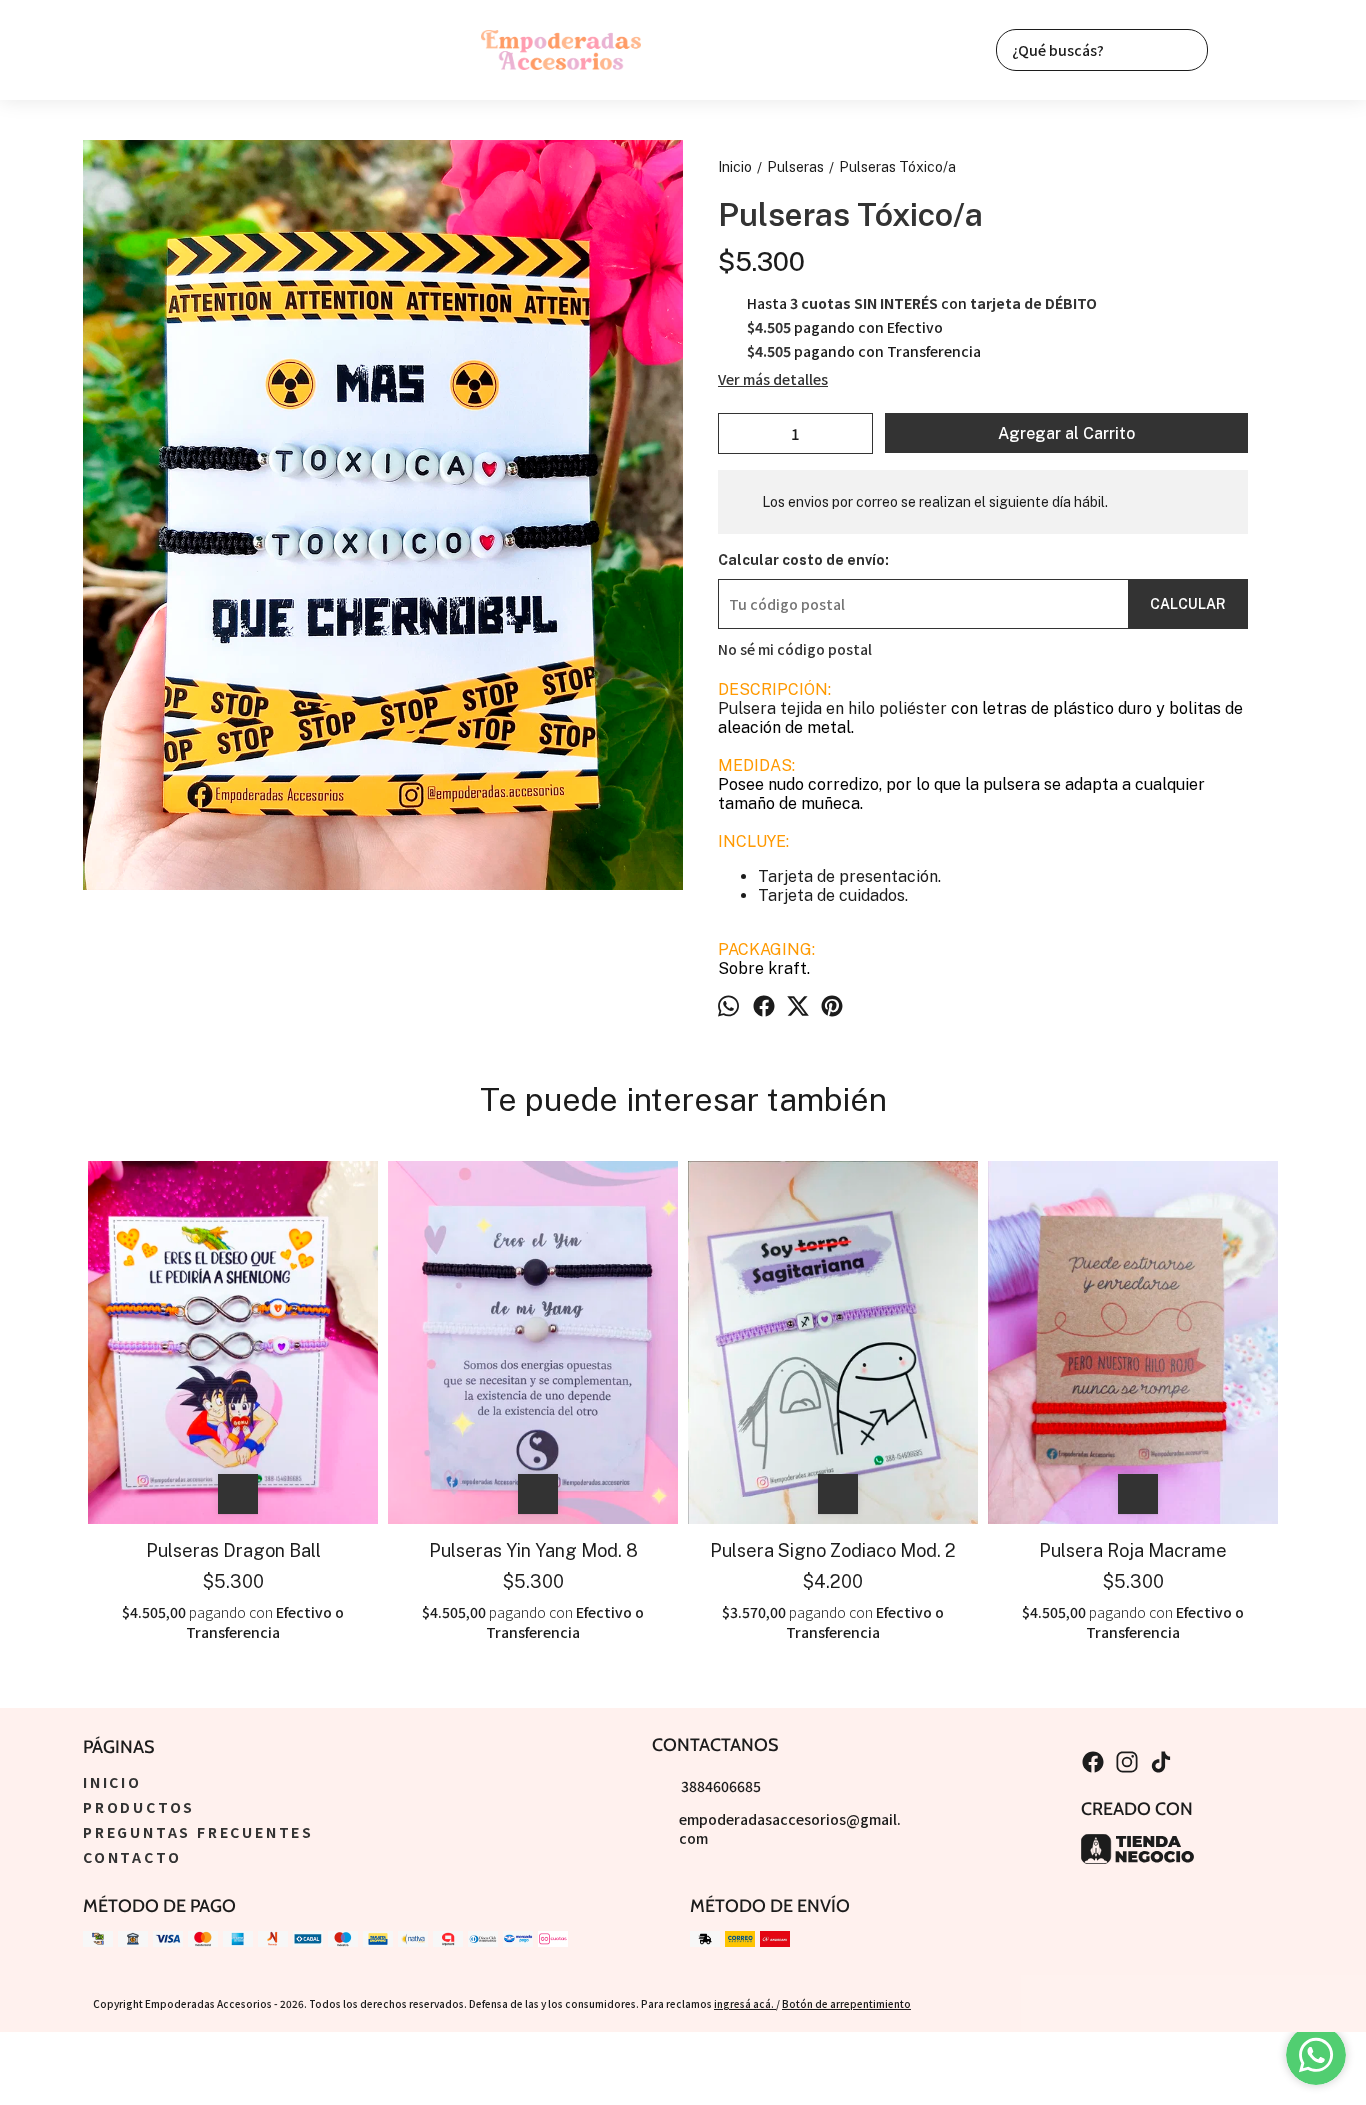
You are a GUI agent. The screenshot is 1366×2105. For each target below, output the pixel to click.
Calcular (1188, 604)
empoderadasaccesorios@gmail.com (790, 1828)
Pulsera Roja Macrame (1133, 1550)
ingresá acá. (745, 2003)
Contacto (132, 1857)
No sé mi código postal (795, 649)
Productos (139, 1807)
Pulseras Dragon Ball (233, 1550)
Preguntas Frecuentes (198, 1832)
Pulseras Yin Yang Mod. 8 (533, 1550)
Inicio (112, 1782)
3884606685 (721, 1786)
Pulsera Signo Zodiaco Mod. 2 (833, 1550)
